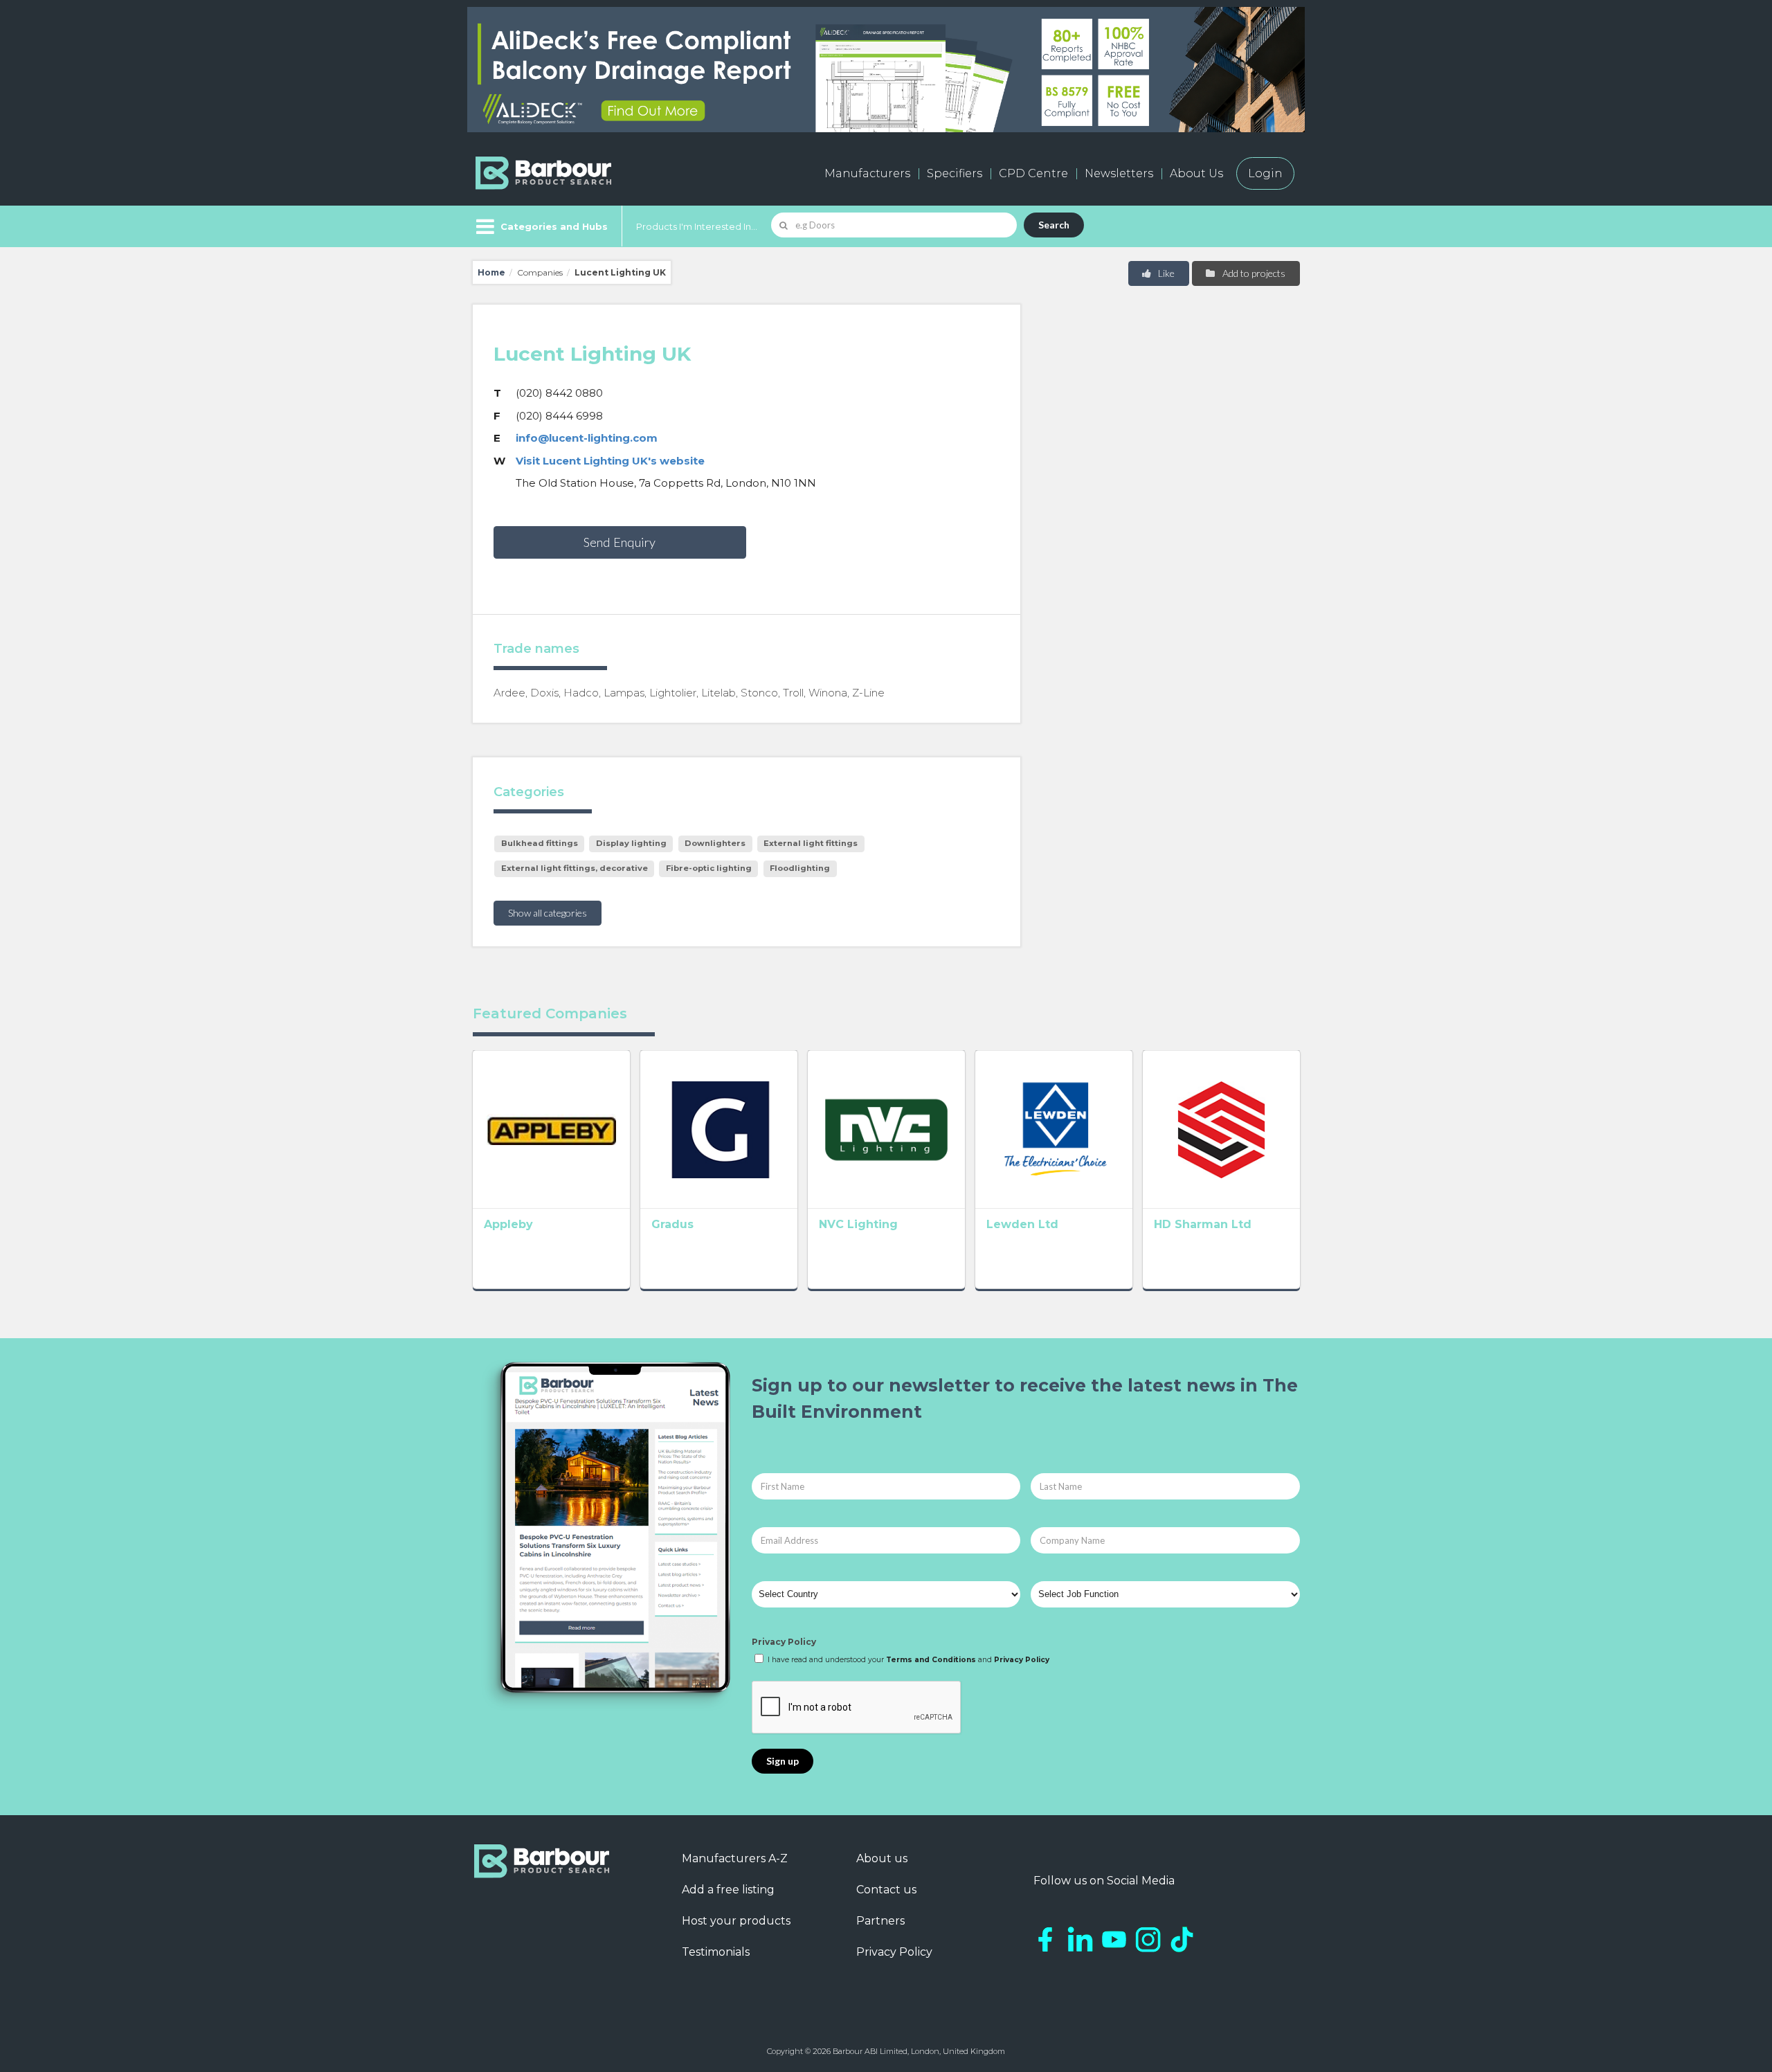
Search (1054, 225)
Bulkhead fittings (540, 843)
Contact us (886, 1890)
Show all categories (548, 913)
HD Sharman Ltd (1203, 1224)
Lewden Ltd (1022, 1224)
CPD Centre (1033, 173)
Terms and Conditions (931, 1660)
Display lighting (631, 843)
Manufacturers (867, 173)
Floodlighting (800, 868)
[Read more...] (551, 1129)
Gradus (672, 1224)
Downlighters (715, 843)
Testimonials (716, 1952)
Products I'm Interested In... (697, 226)
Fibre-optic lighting (709, 868)
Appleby (508, 1224)
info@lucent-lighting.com (587, 438)
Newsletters (1119, 173)
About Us (1196, 173)
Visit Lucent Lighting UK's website (610, 461)
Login (1265, 173)
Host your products (736, 1921)
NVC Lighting (858, 1224)
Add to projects (1253, 273)
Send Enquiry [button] (620, 542)
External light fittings (811, 843)
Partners (880, 1921)
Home (491, 272)
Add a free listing (728, 1890)
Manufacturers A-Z (735, 1858)
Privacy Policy (784, 1642)
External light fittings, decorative (575, 868)
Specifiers (955, 173)
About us (882, 1858)
